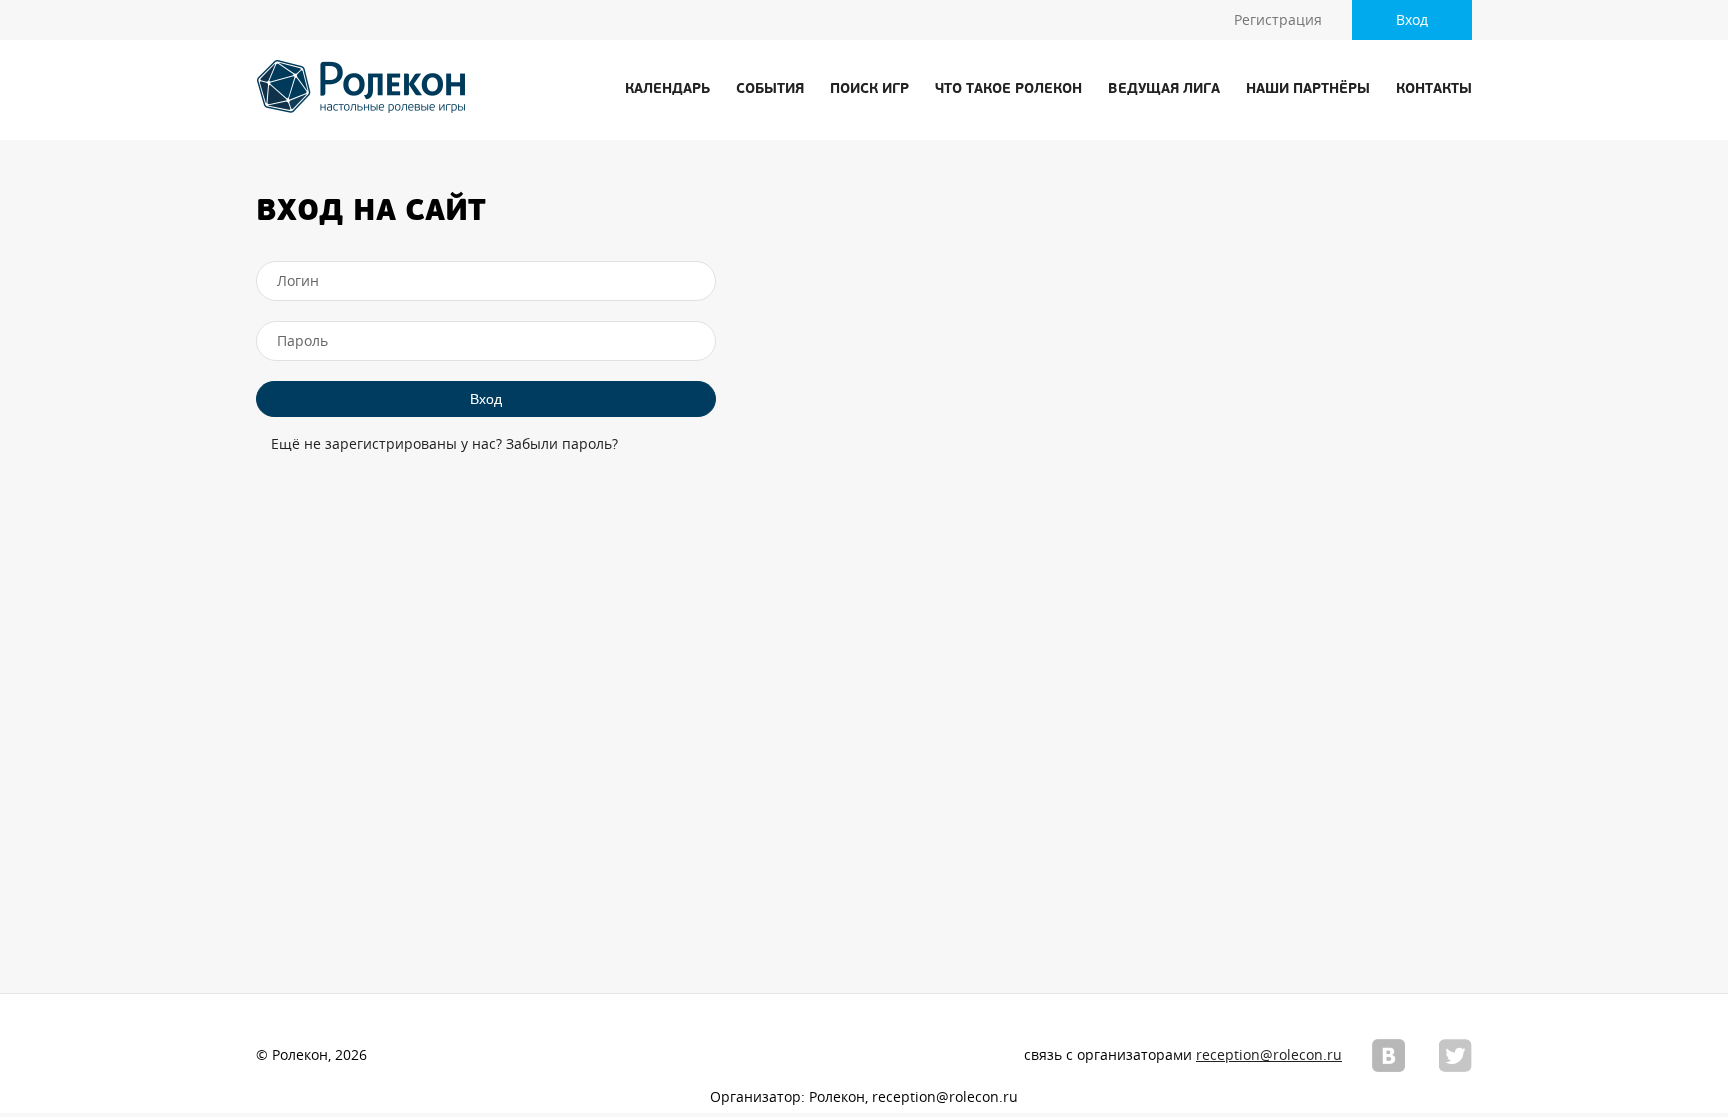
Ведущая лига (1164, 89)
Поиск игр (869, 89)
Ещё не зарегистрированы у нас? (386, 444)
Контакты (1434, 89)
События (770, 89)
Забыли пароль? (562, 444)
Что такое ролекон (1008, 89)
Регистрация (1278, 20)
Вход (1412, 20)
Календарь (667, 89)
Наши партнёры (1308, 89)
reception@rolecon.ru (1269, 1055)
